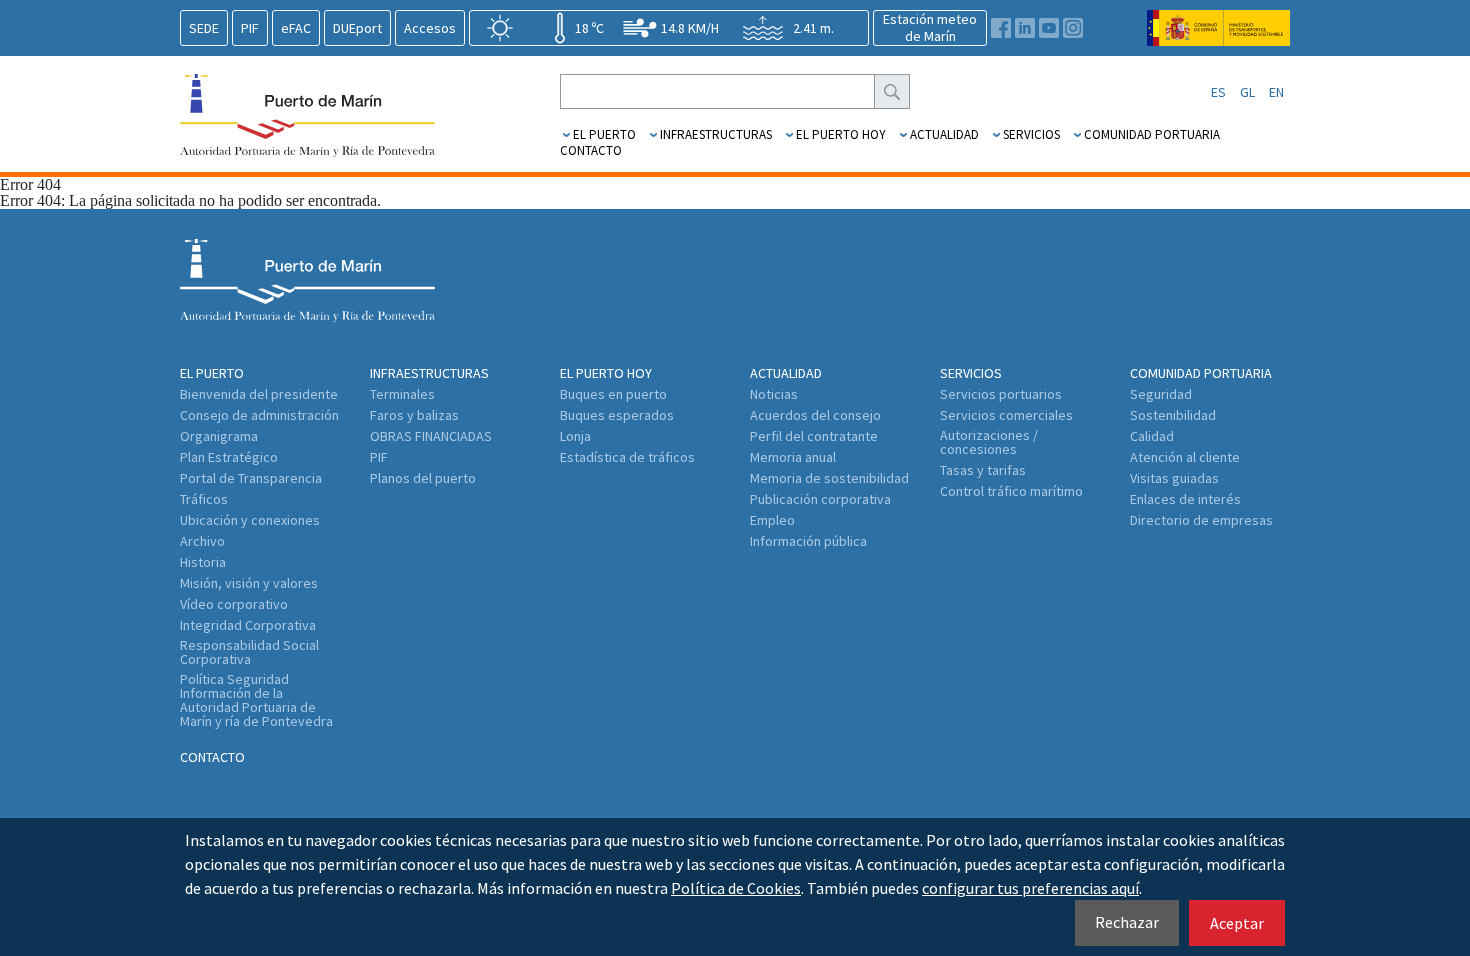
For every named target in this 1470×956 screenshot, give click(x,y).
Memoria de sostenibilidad (829, 478)
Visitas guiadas (1174, 478)
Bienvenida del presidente (259, 394)
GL (1247, 92)
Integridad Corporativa (248, 625)
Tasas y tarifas (983, 470)
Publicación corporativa (820, 499)
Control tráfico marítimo (1011, 491)
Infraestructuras (716, 134)
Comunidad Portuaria (1152, 134)
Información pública (808, 541)
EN (1276, 92)
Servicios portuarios (1001, 394)
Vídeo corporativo (234, 604)
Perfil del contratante (814, 436)
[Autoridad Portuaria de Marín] (1218, 36)
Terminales (402, 394)
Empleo (772, 520)
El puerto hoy (841, 134)
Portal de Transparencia (251, 478)
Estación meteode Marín (930, 27)
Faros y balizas (414, 415)
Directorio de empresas (1201, 520)
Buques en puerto (613, 394)
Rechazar (1127, 922)
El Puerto (604, 134)
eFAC (296, 28)
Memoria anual (793, 457)
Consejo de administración (259, 415)
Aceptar (1237, 923)
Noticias (774, 394)
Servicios (1031, 134)
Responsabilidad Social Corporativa (249, 652)
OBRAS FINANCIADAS (431, 436)
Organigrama (219, 436)
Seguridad (1161, 394)
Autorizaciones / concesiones (989, 442)
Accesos (430, 28)
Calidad (1152, 436)
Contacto (591, 150)
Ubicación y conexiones (250, 520)
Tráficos (204, 499)
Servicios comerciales (1006, 415)
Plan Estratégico (229, 457)
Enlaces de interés (1185, 499)
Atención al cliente (1185, 457)
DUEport (357, 28)
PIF (250, 28)
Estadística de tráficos (627, 457)
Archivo (202, 541)
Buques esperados (617, 415)
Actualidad (944, 134)
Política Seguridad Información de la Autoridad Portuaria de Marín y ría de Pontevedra (256, 700)
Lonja (575, 436)
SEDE (204, 28)
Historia (203, 562)
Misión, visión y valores (249, 583)
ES (1218, 92)
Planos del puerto (423, 478)
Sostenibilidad (1173, 415)
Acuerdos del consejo (815, 415)
